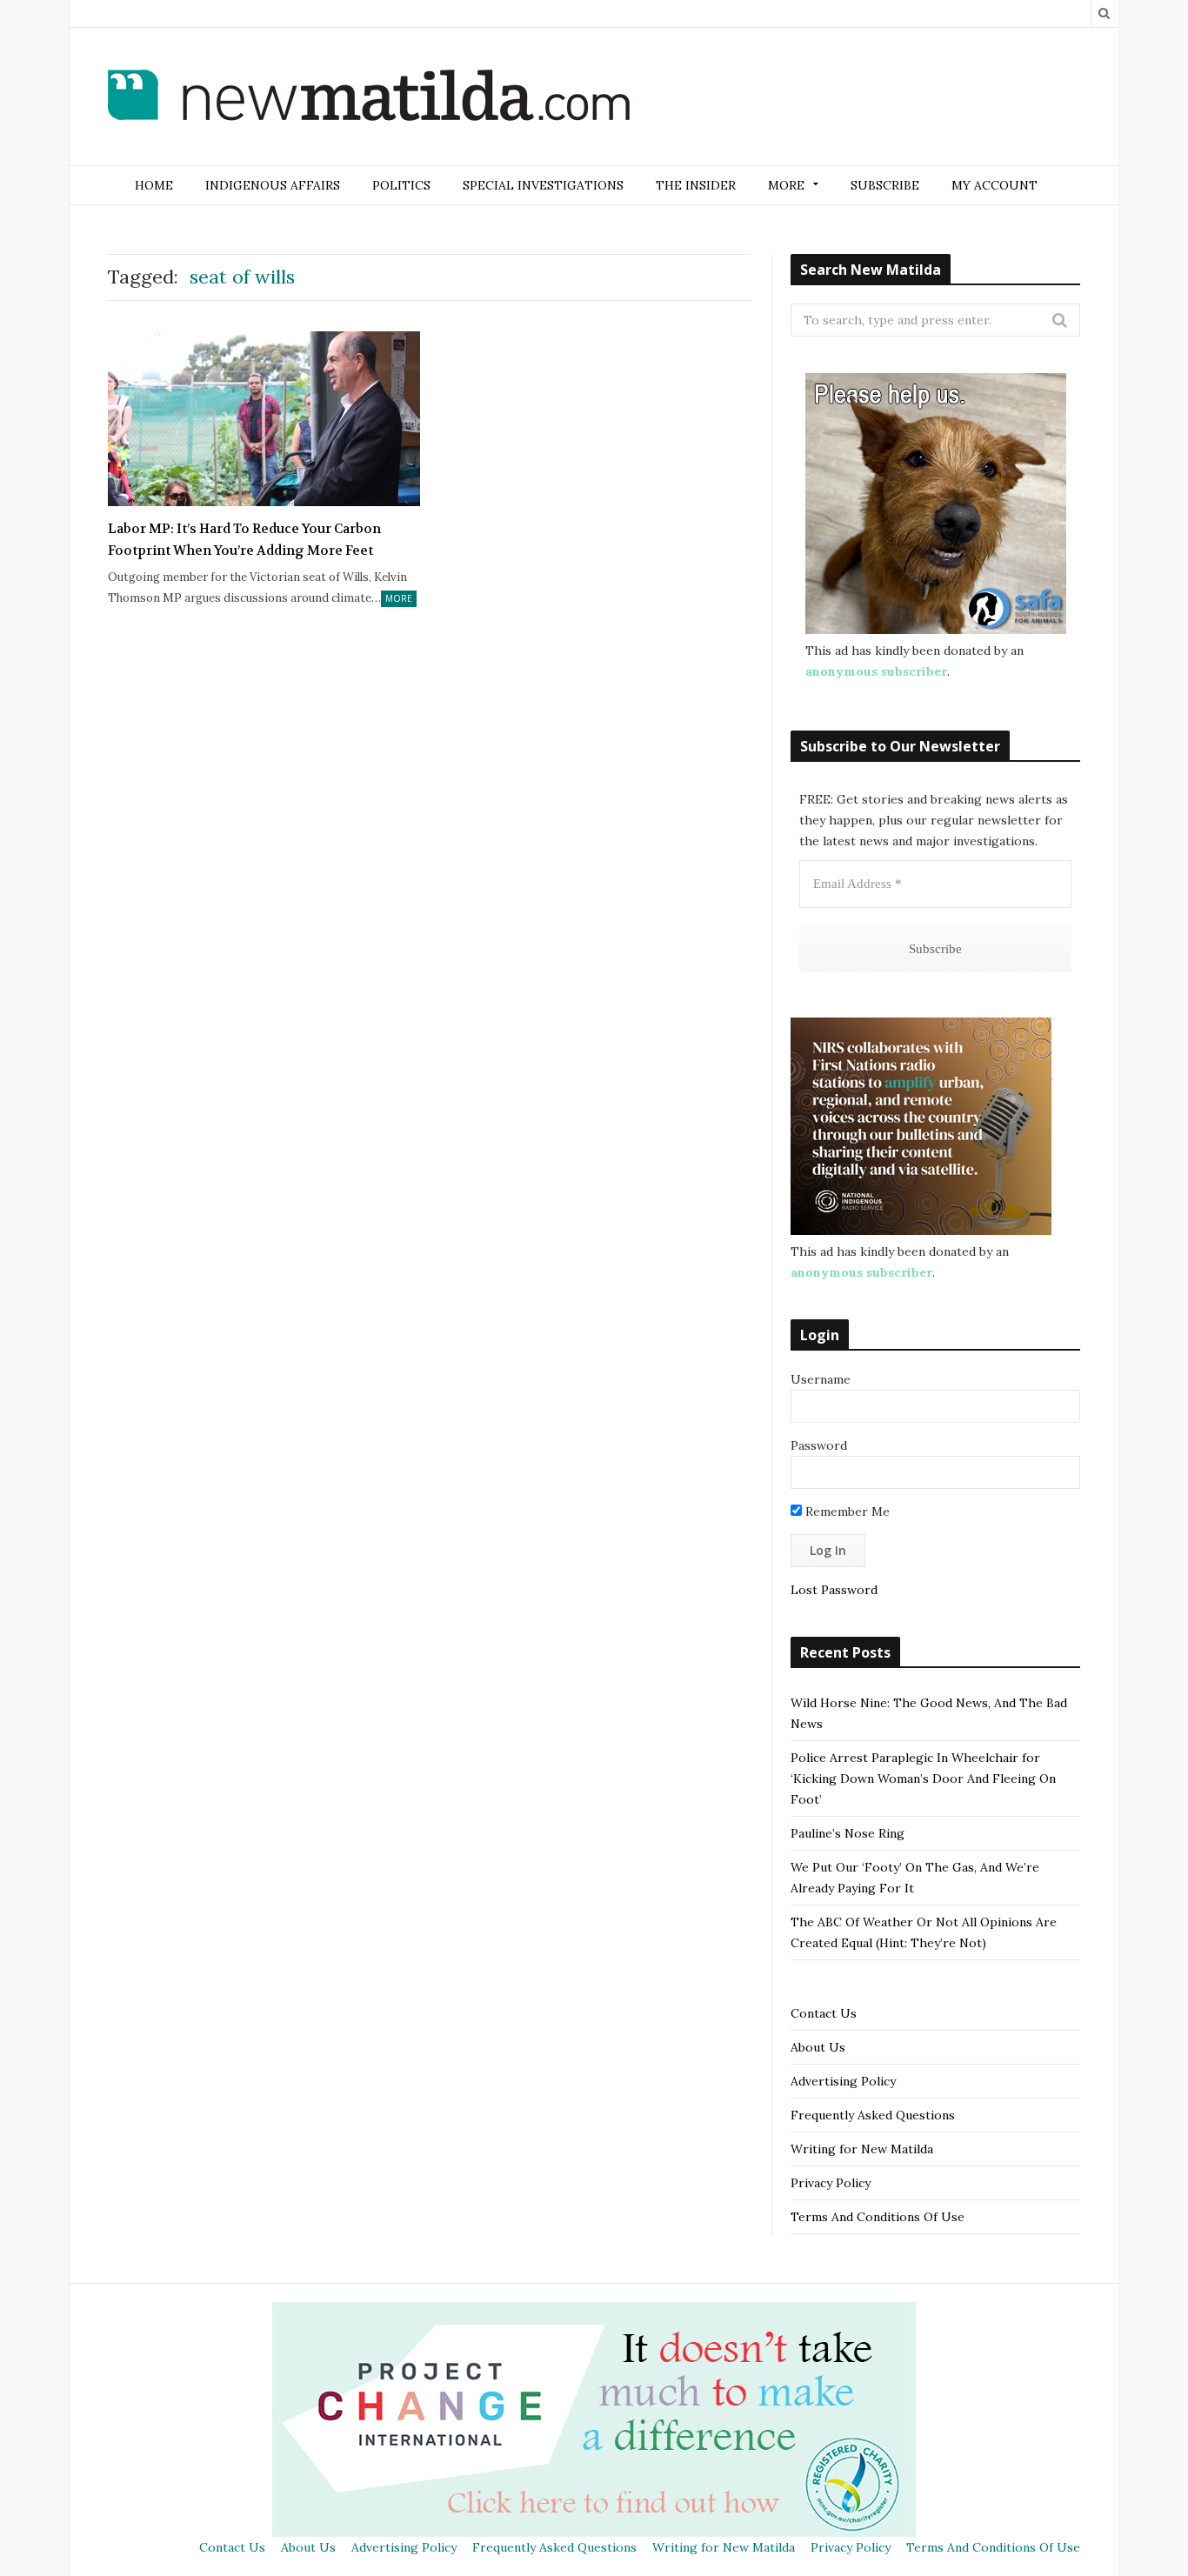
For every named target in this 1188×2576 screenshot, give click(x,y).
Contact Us (824, 2013)
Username (821, 1379)
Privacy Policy (831, 2183)
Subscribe (885, 185)
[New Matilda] (369, 98)
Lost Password (834, 1590)
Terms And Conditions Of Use (878, 2217)
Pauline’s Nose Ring (848, 1833)
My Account (994, 185)
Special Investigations (543, 185)
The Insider (696, 185)
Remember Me (846, 1512)
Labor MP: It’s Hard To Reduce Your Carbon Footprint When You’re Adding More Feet (244, 540)
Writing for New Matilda (862, 2149)
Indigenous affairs (273, 185)
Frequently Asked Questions (873, 2115)
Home (154, 185)
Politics (401, 185)
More (399, 598)
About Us (818, 2047)
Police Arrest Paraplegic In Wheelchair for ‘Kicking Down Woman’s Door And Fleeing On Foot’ (923, 1779)
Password (819, 1445)
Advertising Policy (843, 2081)
